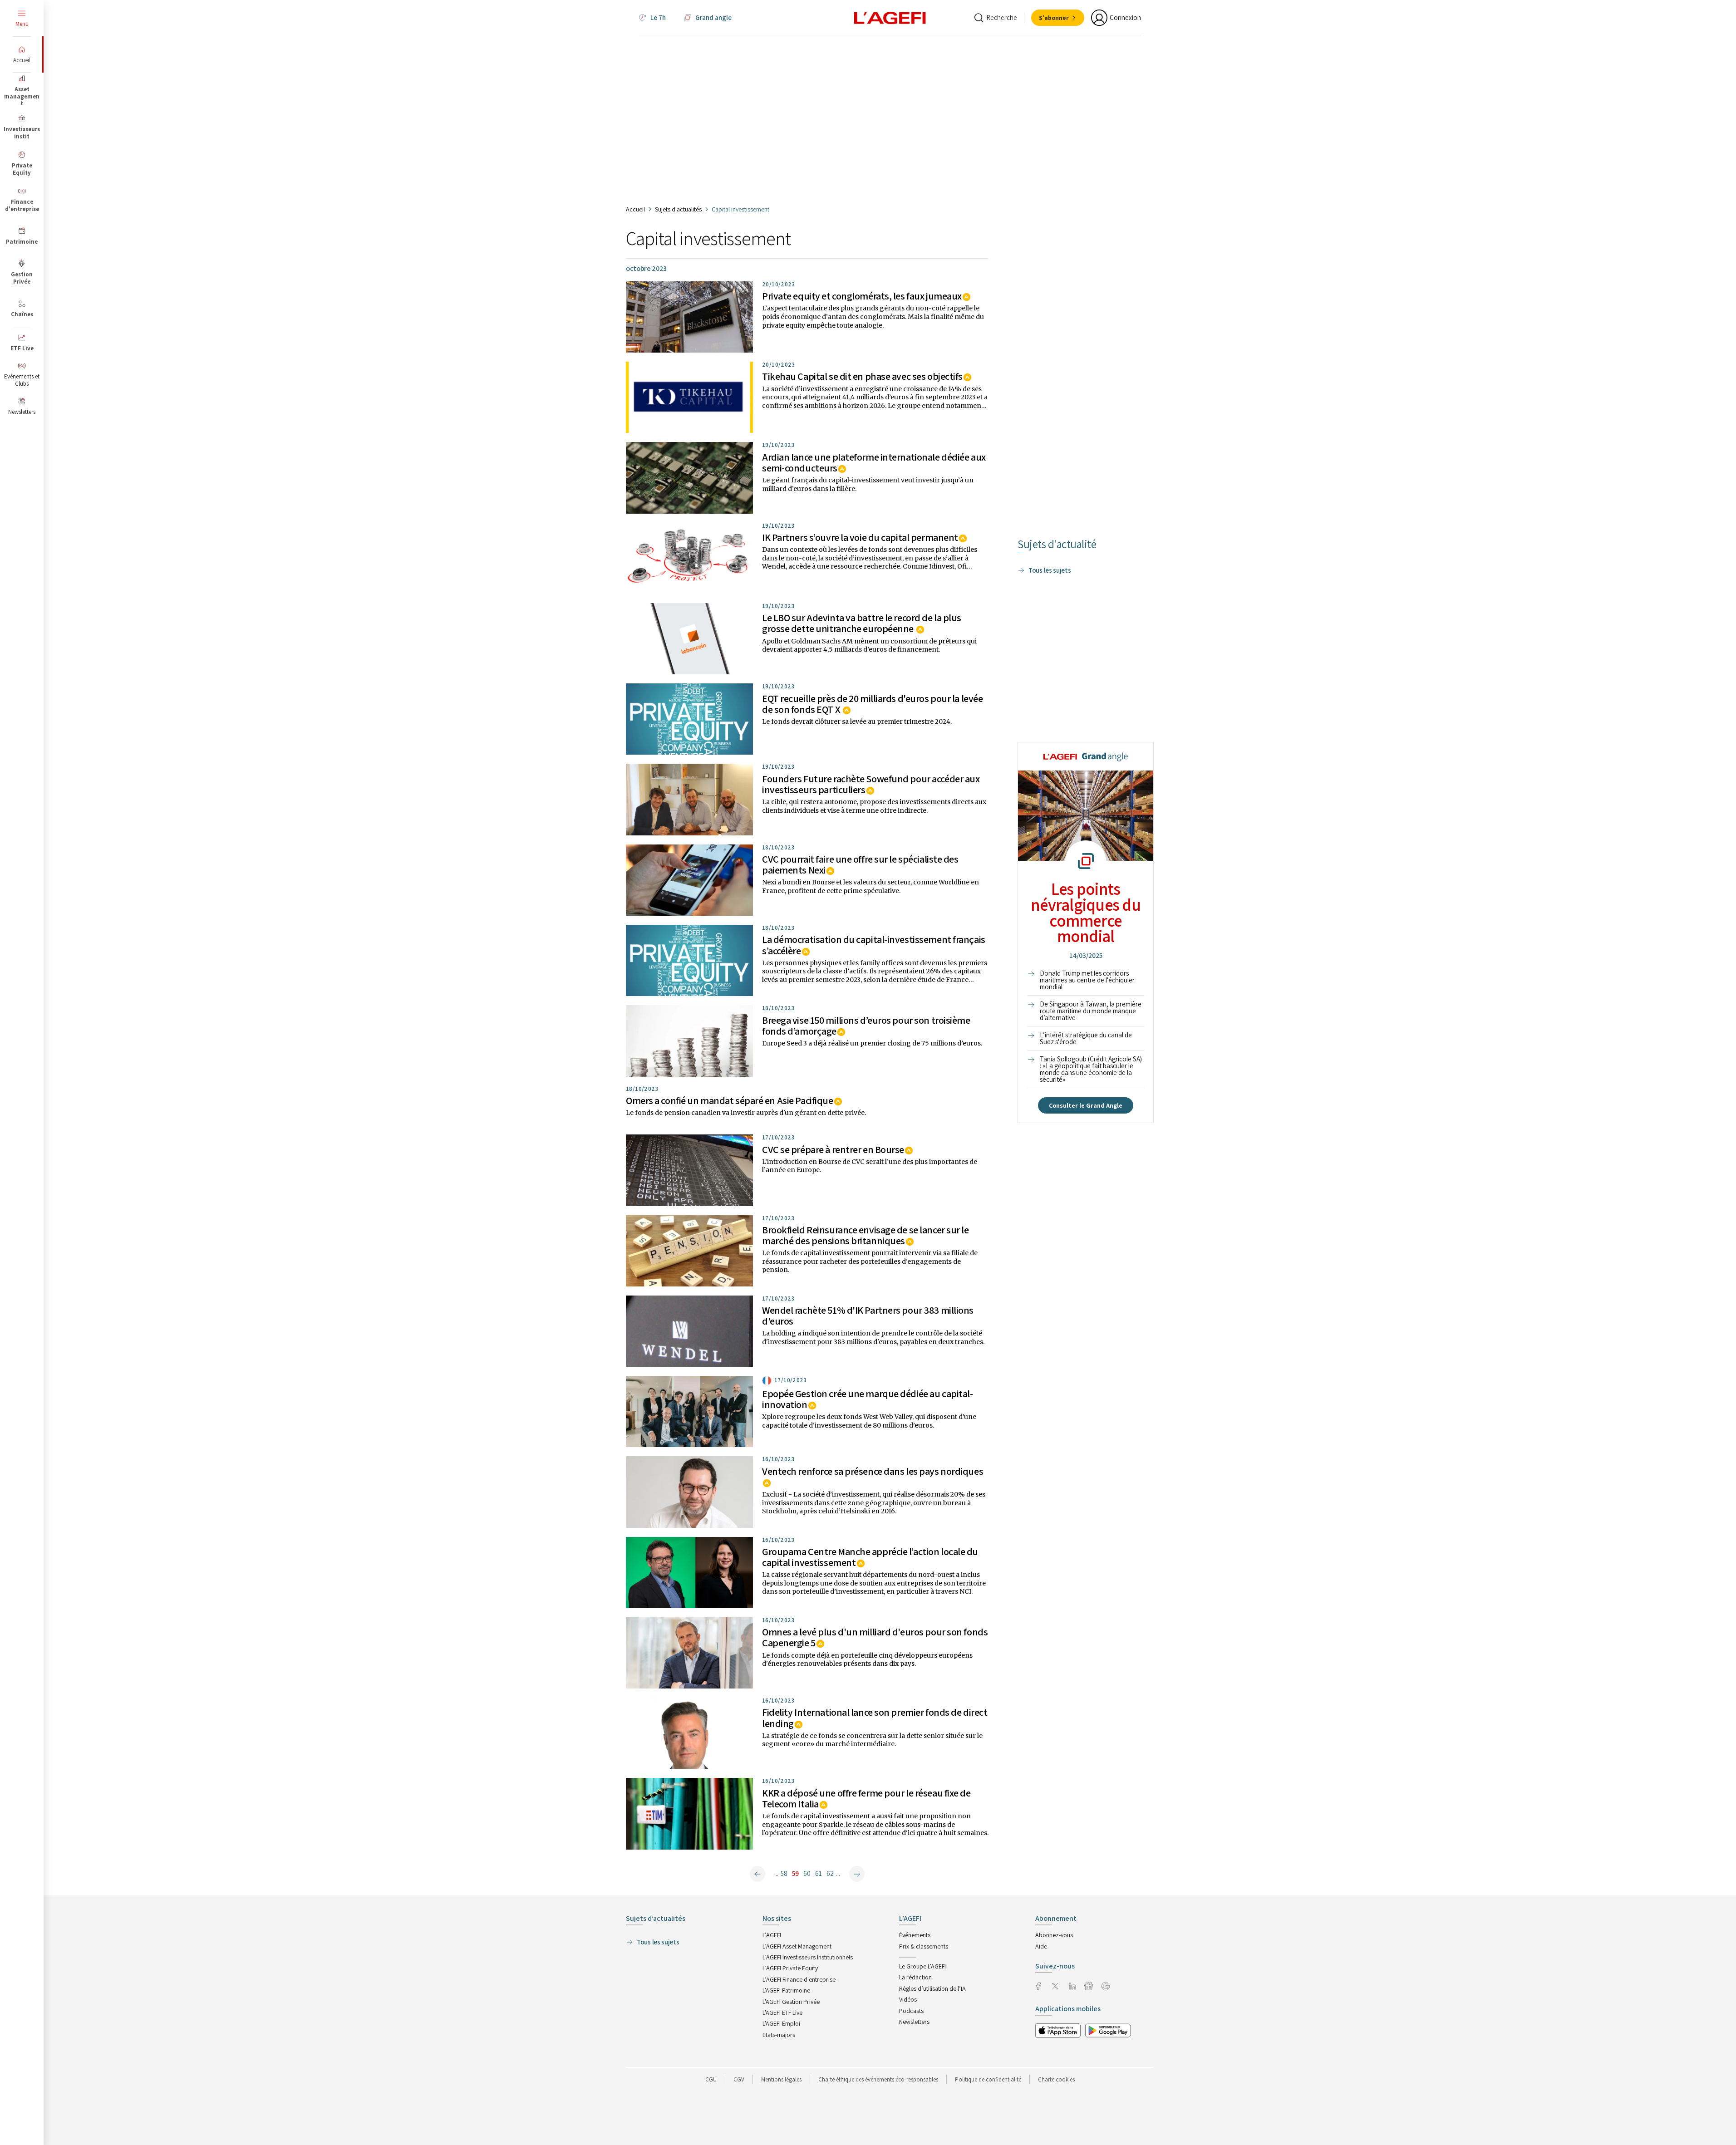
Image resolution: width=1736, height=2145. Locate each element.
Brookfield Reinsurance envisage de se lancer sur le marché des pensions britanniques (866, 1235)
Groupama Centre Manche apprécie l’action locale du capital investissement (870, 1557)
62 (830, 1873)
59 (795, 1873)
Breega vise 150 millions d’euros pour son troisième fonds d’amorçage (866, 1026)
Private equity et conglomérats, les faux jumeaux (862, 296)
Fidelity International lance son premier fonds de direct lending (875, 1718)
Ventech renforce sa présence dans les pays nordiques (873, 1471)
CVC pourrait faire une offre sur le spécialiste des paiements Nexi (860, 864)
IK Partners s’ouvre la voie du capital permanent (860, 537)
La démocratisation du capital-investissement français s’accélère (874, 945)
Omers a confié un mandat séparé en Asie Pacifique (729, 1100)
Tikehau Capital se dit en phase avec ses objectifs (862, 376)
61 (819, 1873)
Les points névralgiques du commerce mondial (1086, 912)
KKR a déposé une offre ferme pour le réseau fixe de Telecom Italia (866, 1798)
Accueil (635, 209)
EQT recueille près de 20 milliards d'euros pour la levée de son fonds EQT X (872, 704)
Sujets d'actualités (678, 209)
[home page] (890, 17)
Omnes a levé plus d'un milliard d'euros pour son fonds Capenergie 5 (875, 1637)
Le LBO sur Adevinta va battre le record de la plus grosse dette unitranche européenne (862, 623)
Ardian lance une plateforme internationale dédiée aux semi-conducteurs (874, 462)
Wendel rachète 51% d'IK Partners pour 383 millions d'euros (868, 1315)
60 (807, 1873)
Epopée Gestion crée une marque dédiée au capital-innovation (867, 1399)
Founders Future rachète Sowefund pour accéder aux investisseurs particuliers (871, 784)
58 (784, 1873)
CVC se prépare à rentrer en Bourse (833, 1149)
